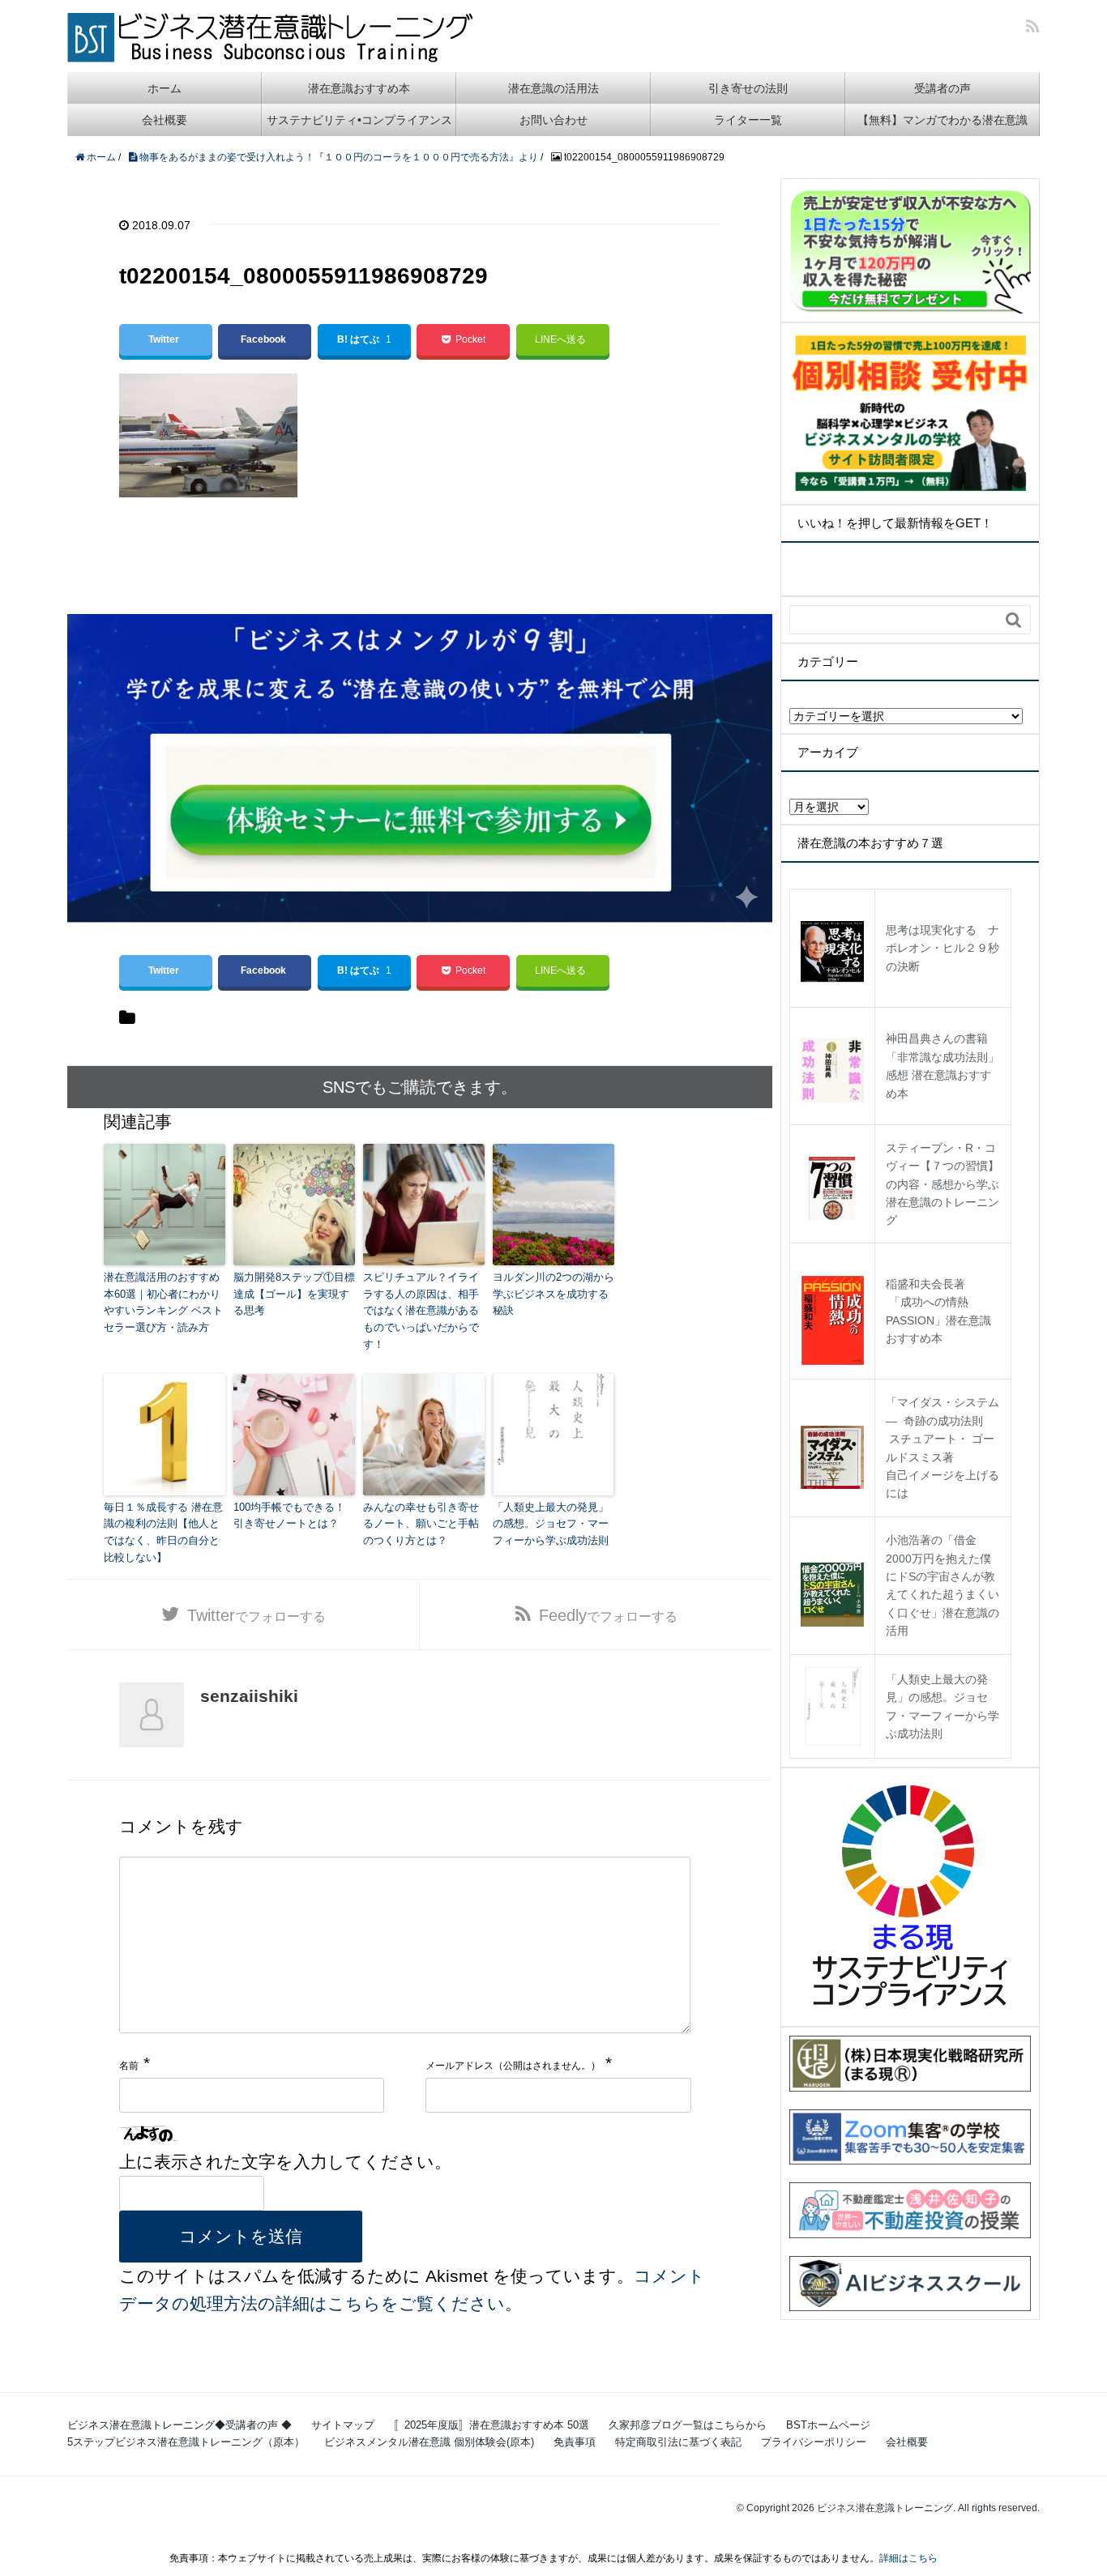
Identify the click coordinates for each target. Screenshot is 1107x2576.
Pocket (470, 339)
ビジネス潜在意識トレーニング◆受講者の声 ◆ (180, 2425)
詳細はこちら (908, 2558)
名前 (129, 2066)
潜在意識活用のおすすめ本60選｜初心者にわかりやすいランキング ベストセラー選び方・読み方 (163, 1302)
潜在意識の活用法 (553, 88)
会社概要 (165, 120)
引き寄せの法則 (748, 88)
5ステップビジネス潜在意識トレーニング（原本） (186, 2442)
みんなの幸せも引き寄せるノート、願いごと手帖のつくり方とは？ (421, 1524)
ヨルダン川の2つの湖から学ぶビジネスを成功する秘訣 (553, 1294)
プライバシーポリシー (814, 2442)
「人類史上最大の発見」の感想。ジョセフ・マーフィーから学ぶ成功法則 (551, 1524)
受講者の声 (942, 88)
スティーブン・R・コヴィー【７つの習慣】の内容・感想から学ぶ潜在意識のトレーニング (942, 1184)
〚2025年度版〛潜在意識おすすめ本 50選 (492, 2425)
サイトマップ (343, 2425)
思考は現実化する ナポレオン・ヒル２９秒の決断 (942, 948)
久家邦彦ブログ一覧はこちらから (688, 2425)
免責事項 (575, 2442)
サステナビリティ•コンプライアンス (359, 120)
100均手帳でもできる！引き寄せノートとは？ (289, 1516)
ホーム (165, 88)
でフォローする (256, 1615)
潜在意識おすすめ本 (359, 88)
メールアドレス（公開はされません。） (513, 2066)
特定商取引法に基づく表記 (678, 2442)
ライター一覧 (748, 120)
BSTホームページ (828, 2425)
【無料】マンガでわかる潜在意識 (942, 120)
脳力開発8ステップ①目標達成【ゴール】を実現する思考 (294, 1294)
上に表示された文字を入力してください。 (285, 2162)
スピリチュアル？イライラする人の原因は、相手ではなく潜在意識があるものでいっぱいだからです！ (421, 1311)
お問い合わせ (553, 120)
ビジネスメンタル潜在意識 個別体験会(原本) (429, 2442)
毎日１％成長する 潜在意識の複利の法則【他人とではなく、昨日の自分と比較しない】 (163, 1532)
